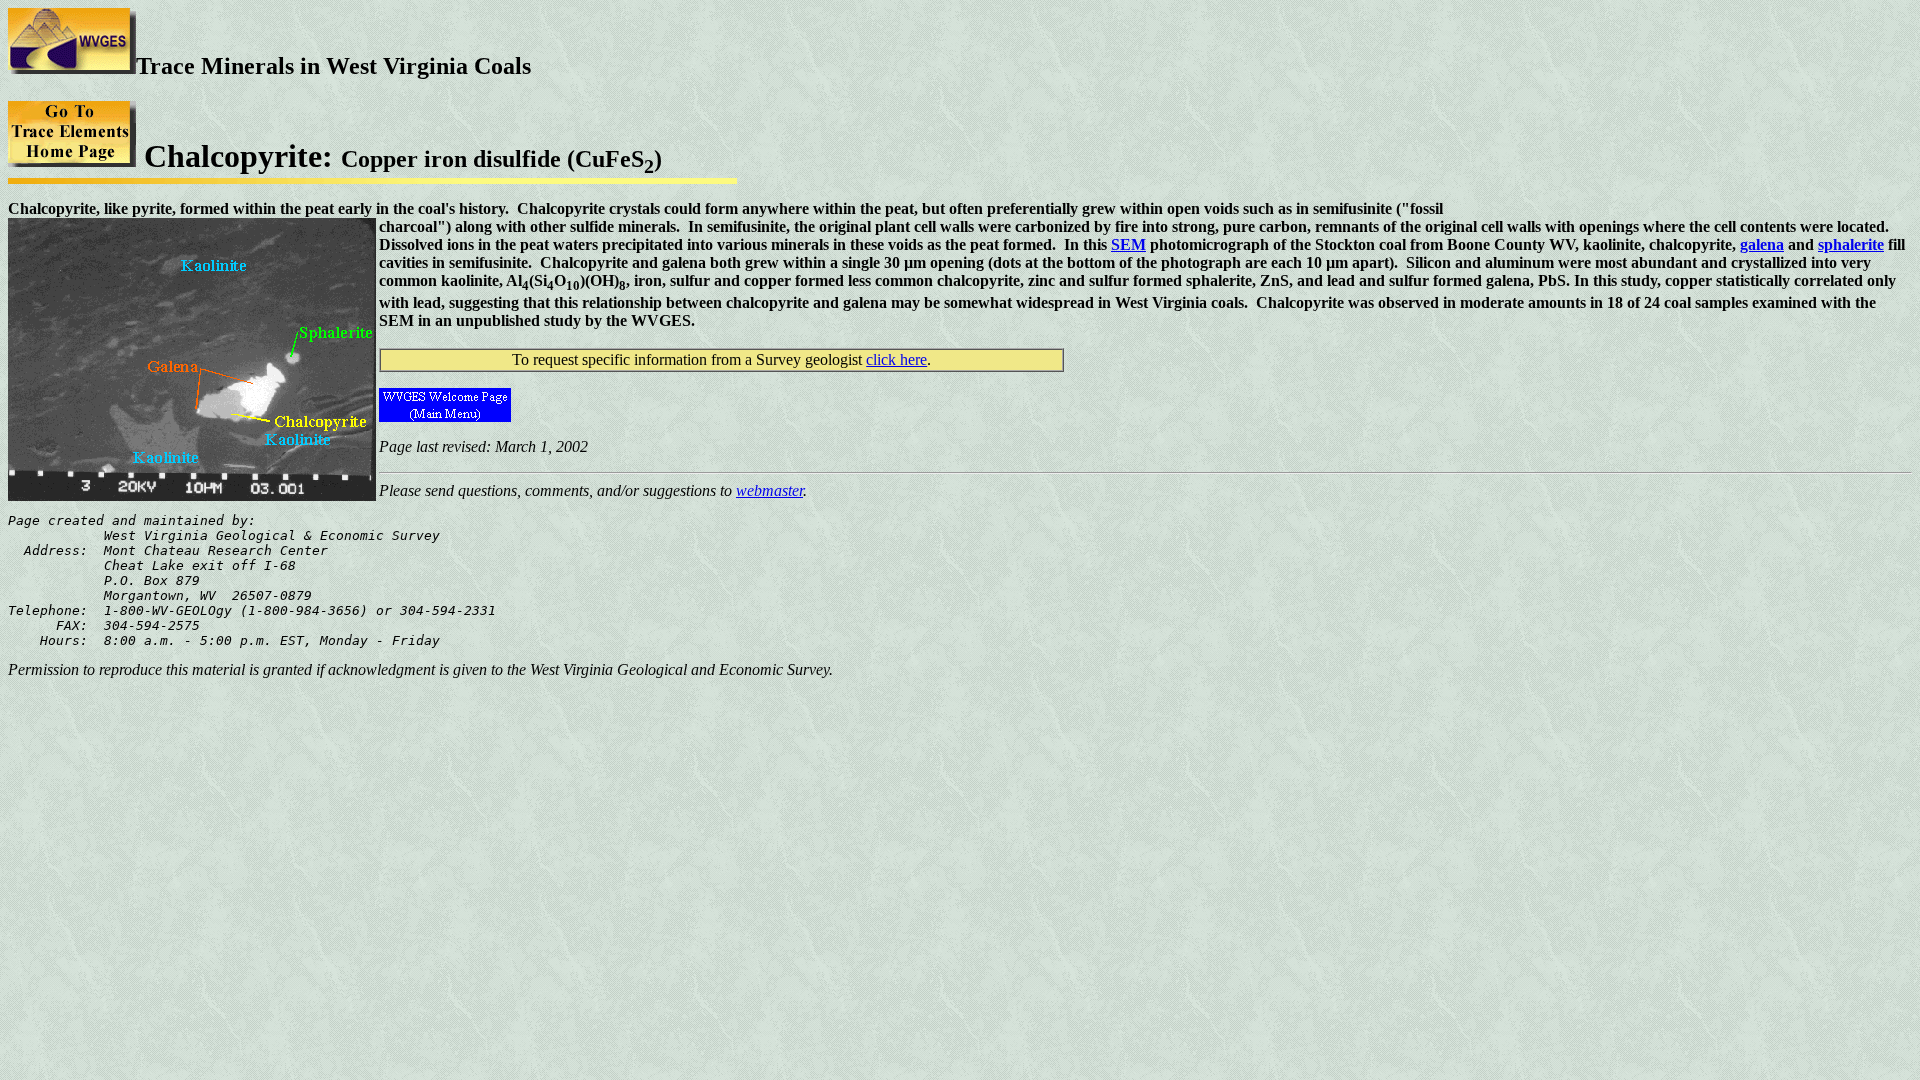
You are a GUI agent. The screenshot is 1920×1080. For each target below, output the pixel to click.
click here (896, 359)
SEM (1128, 244)
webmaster (769, 490)
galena (1762, 244)
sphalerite (1851, 244)
